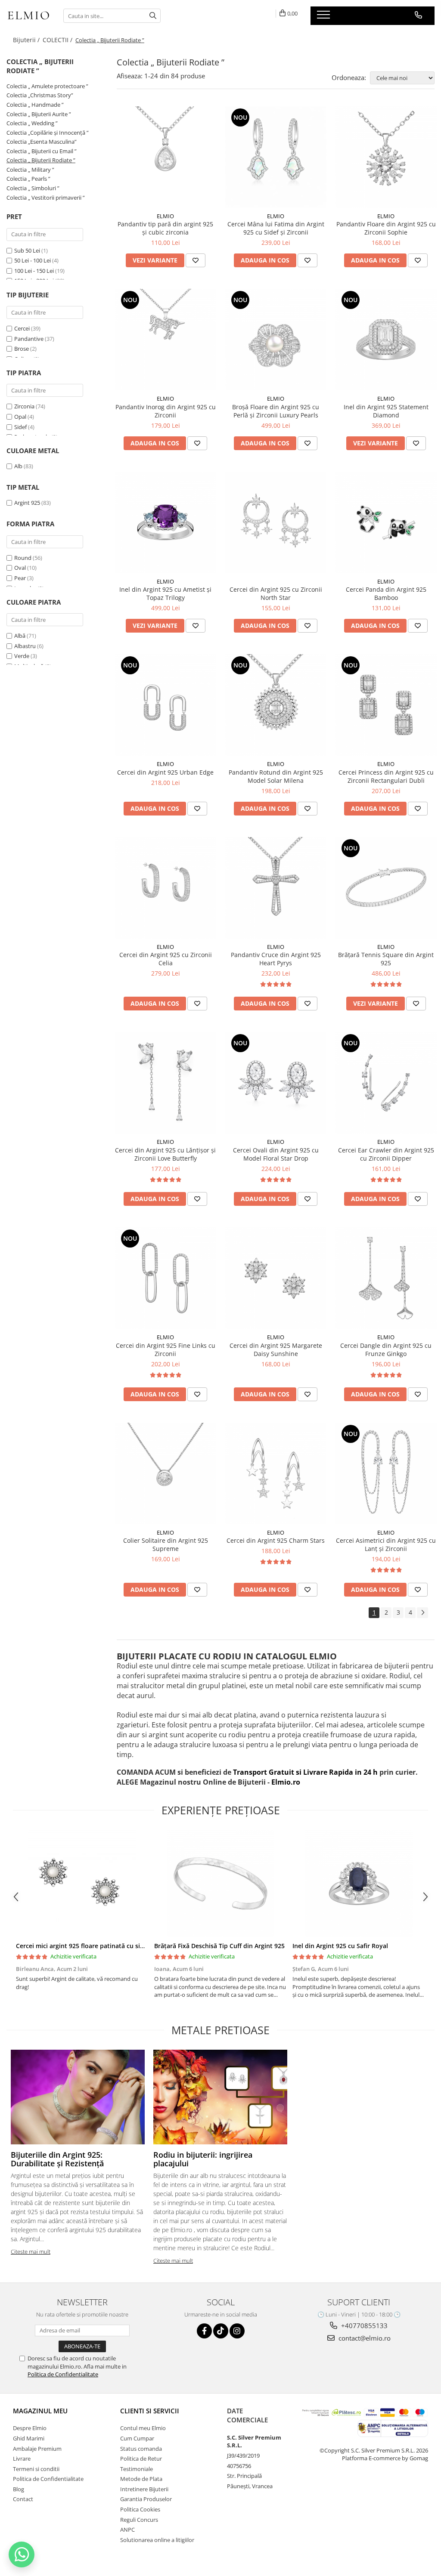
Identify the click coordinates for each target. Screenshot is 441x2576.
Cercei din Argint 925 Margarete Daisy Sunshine (276, 1350)
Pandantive (29, 339)
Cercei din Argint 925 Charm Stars (276, 1540)
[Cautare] (153, 16)
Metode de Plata (141, 2479)
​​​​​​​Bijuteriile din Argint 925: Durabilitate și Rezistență (57, 2159)
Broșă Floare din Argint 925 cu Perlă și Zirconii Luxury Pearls (276, 411)
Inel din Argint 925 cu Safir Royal (340, 1946)
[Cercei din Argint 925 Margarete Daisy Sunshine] (276, 1278)
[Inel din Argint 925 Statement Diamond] (386, 340)
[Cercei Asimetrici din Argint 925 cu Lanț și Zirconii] (386, 1473)
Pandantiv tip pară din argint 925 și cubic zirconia (165, 228)
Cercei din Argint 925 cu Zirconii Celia (166, 959)
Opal (20, 417)
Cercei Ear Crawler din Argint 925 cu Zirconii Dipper (386, 1154)
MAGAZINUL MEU (40, 2411)
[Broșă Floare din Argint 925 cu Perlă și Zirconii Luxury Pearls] (276, 340)
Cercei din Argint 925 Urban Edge (165, 772)
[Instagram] (237, 2331)
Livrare (22, 2459)
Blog (19, 2489)
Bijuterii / (27, 40)
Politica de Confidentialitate (63, 2374)
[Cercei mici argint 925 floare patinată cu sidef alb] (82, 1884)
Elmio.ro (285, 1782)
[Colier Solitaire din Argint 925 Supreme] (165, 1473)
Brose (22, 349)
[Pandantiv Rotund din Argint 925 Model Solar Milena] (276, 705)
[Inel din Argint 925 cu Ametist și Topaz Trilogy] (165, 522)
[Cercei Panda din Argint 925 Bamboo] (386, 522)
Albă (20, 636)
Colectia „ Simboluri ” (33, 188)
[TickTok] (221, 2331)
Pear (20, 578)
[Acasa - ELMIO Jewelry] (28, 16)
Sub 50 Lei (27, 250)
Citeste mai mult (31, 2252)
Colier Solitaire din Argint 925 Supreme (166, 1544)
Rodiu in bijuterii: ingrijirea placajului (203, 2159)
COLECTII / (58, 40)
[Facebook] (204, 2331)
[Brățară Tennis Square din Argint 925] (386, 888)
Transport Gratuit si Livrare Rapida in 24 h (306, 1772)
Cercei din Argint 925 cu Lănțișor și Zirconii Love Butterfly (165, 1154)
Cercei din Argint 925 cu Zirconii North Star (276, 593)
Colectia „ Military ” (30, 170)
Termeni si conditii (36, 2469)
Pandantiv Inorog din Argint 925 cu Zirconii (166, 411)
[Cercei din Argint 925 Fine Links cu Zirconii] (165, 1278)
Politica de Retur (141, 2459)
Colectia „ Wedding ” (32, 123)
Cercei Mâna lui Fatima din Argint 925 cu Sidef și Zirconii (276, 228)
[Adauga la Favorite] (196, 260)
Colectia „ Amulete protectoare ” (47, 86)
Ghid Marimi (29, 2438)
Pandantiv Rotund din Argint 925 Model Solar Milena (276, 776)
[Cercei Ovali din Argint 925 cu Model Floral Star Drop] (276, 1083)
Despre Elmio (30, 2428)
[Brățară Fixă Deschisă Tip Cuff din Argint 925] (220, 1884)
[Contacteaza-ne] (418, 15)
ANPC (127, 2530)
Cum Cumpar (137, 2438)
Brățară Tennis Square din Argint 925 (386, 959)
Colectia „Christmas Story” (40, 95)
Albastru (25, 646)
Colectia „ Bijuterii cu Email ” (42, 151)
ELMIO (165, 216)
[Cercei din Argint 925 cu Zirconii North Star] (276, 522)
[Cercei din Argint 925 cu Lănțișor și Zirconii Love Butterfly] (165, 1083)
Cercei (22, 328)
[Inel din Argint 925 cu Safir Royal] (359, 1884)
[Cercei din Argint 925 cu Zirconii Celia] (165, 888)
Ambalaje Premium (37, 2449)
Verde (22, 656)
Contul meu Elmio (143, 2428)
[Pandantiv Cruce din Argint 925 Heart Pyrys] (276, 888)
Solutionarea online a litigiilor (157, 2540)
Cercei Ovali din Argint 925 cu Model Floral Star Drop (276, 1154)
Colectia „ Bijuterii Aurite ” (39, 114)
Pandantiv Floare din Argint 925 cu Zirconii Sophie (386, 228)
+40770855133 (363, 2326)
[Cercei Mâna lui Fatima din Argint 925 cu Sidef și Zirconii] (276, 157)
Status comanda (141, 2449)
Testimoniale (137, 2469)
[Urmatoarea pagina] (422, 1613)
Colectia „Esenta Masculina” (42, 142)
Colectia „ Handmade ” (35, 105)
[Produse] (325, 17)
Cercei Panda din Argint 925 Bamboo (386, 593)
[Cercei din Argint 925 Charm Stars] (276, 1473)
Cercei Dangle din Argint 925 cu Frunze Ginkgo (386, 1350)
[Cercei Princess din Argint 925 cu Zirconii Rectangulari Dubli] (386, 705)
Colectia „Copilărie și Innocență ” (48, 133)
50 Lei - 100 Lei (33, 260)
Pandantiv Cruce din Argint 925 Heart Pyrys (276, 959)
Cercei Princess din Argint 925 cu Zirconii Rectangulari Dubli (386, 776)
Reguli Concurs (139, 2520)
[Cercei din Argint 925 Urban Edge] (165, 705)
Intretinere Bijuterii (144, 2489)
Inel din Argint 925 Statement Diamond (386, 411)
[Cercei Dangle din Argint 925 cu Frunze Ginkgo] (386, 1278)
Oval (20, 568)
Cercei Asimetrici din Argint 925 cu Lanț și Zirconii (386, 1544)
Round (23, 558)
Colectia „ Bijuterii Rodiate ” (41, 160)
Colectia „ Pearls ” (28, 179)
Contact (23, 2499)
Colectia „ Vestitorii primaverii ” (46, 198)
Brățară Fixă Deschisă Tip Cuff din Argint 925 (219, 1946)
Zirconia (24, 406)
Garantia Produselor (146, 2499)
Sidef (20, 427)
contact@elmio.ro (364, 2338)
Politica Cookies (140, 2509)
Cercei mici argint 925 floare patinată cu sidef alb (88, 1946)
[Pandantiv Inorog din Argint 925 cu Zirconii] (165, 340)
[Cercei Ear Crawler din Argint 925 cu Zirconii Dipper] (386, 1083)
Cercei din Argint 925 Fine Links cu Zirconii (166, 1350)
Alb (18, 466)
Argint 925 (27, 503)
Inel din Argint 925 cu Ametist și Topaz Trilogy (165, 593)
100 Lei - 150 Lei (34, 271)
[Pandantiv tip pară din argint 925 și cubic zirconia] (165, 157)
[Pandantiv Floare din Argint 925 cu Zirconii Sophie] (386, 157)
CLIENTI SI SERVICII (150, 2411)
